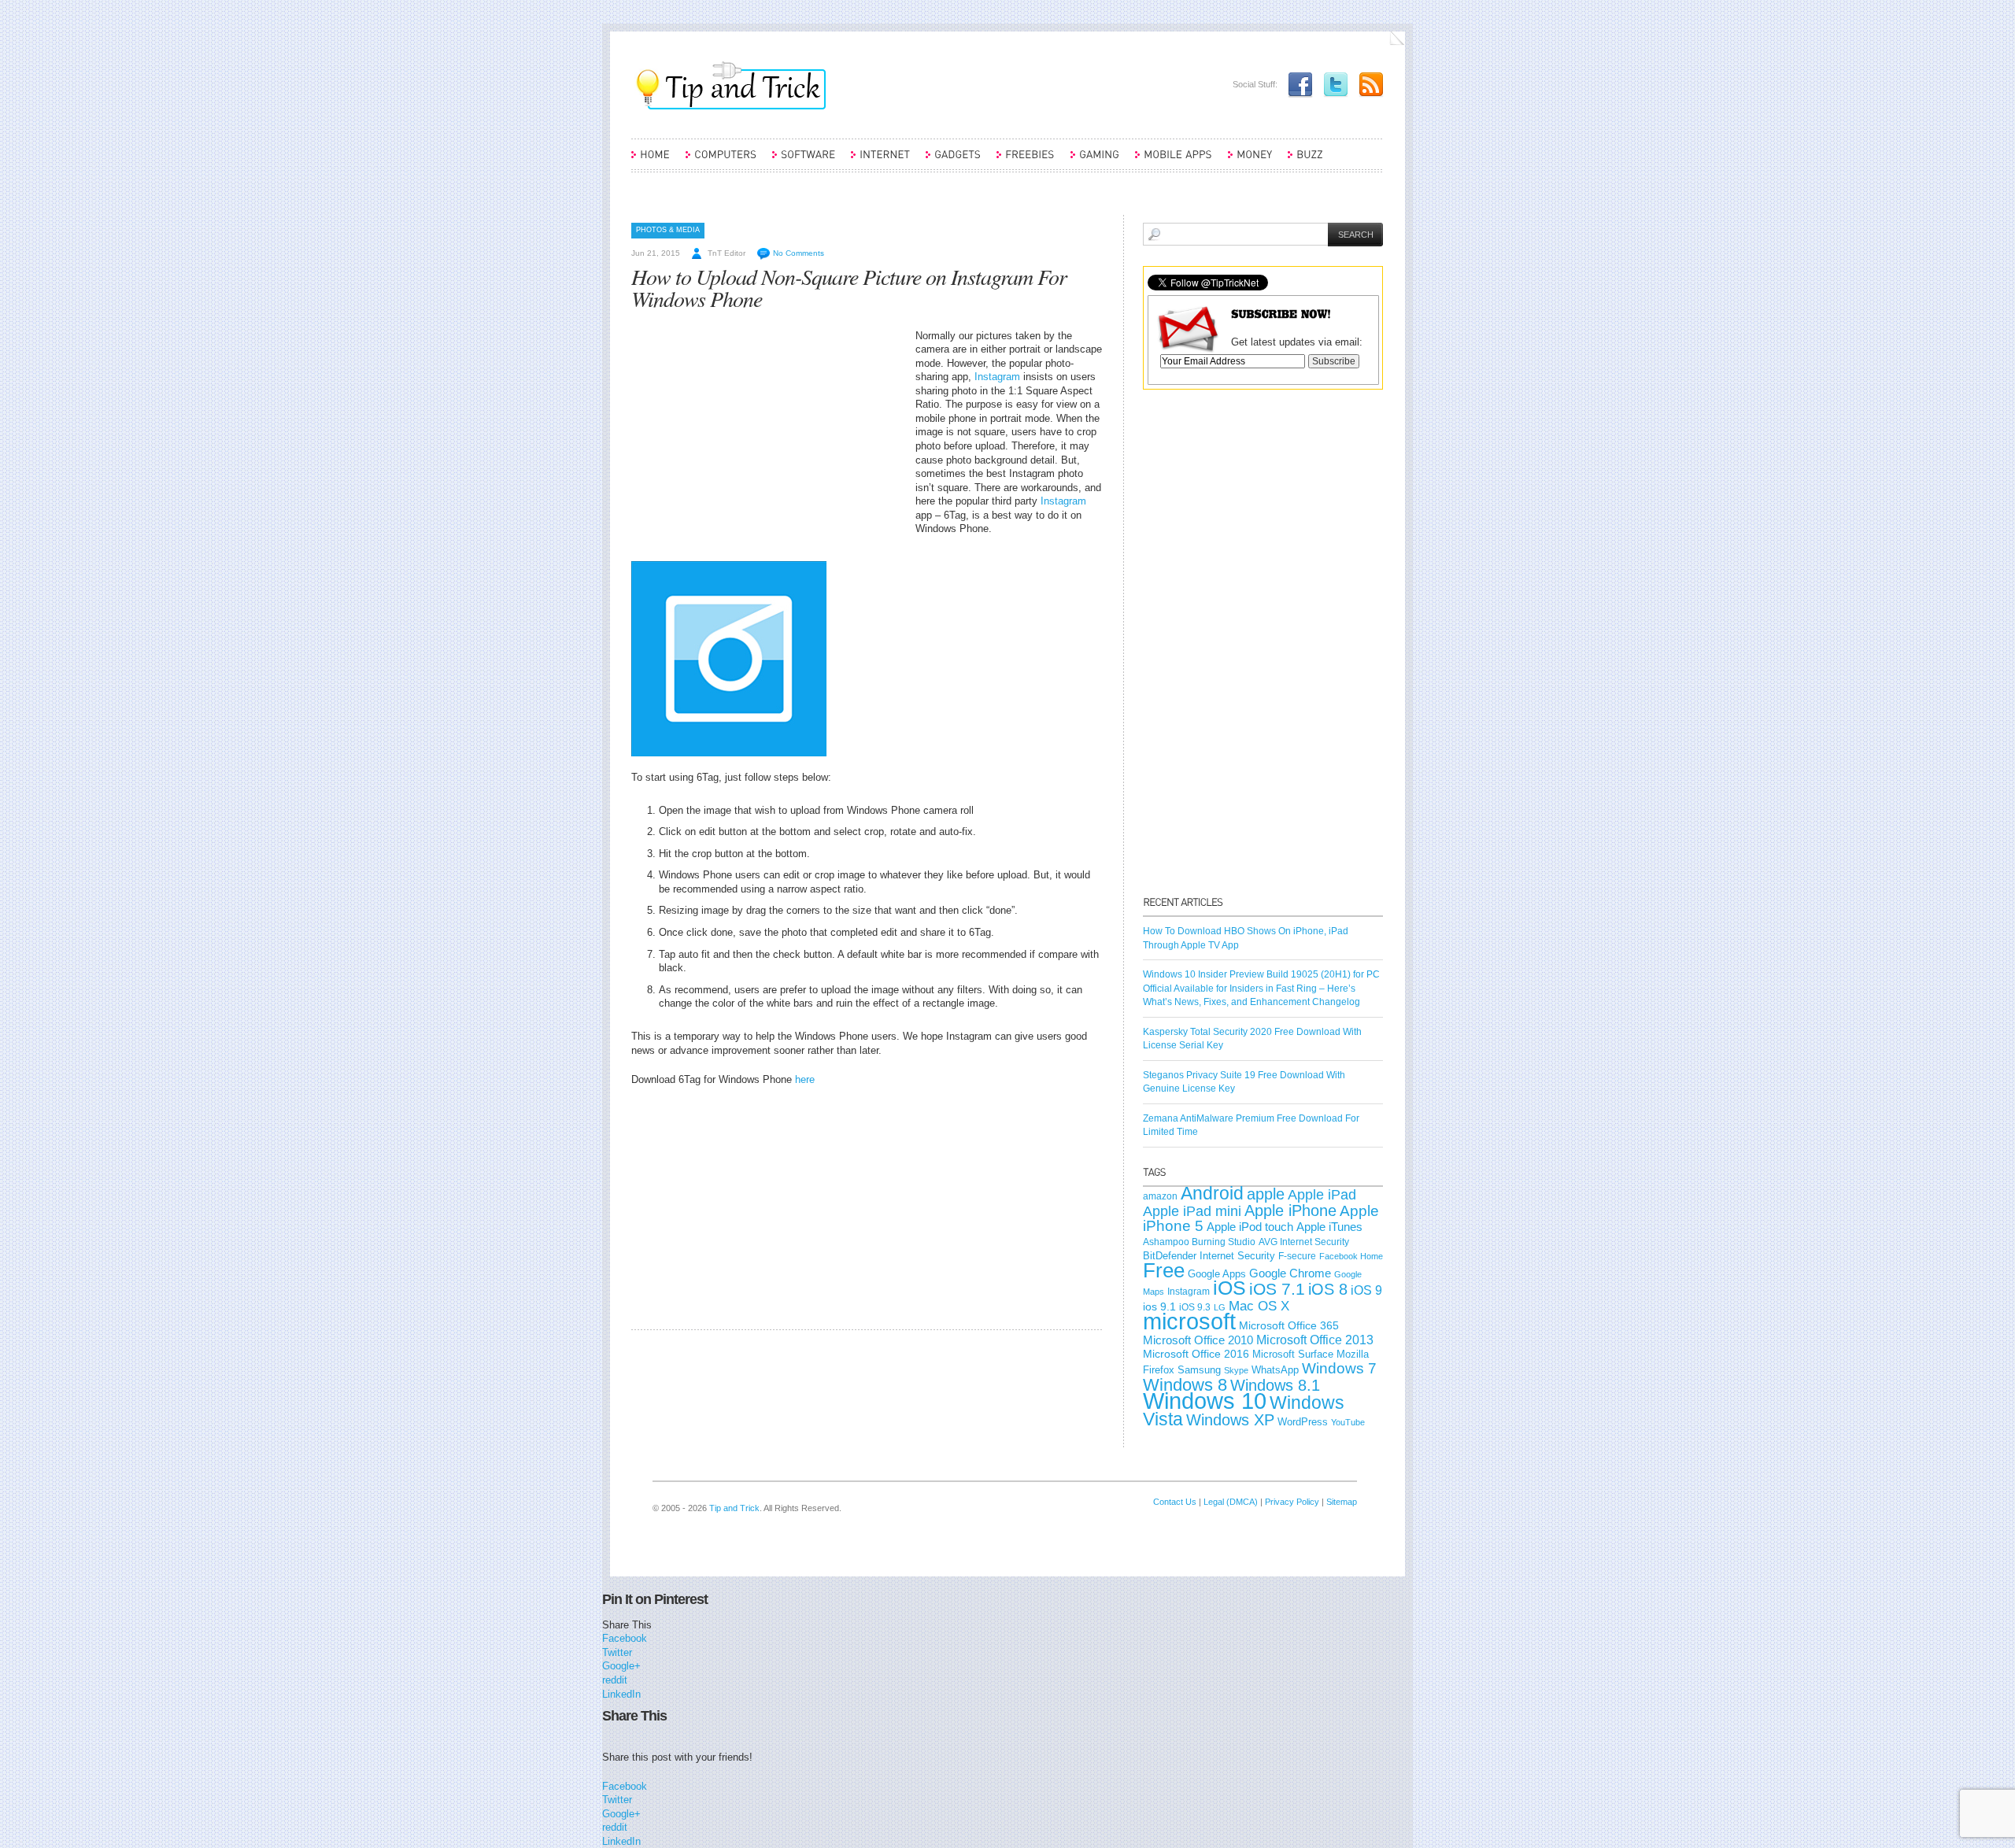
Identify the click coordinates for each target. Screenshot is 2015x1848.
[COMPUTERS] (721, 161)
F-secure (1297, 1256)
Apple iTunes (1329, 1227)
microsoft (1189, 1321)
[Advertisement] (763, 439)
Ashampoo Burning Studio (1199, 1242)
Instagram (997, 377)
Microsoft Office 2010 (1198, 1340)
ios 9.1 (1159, 1307)
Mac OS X (1259, 1306)
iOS (1229, 1288)
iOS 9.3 (1195, 1307)
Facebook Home (1351, 1256)
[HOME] (651, 161)
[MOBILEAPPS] (1174, 161)
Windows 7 (1339, 1368)
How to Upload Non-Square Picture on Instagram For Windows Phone (849, 287)
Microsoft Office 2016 (1196, 1354)
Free (1164, 1270)
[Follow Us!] (1332, 84)
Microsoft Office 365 (1289, 1325)
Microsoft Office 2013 (1315, 1340)
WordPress (1303, 1422)
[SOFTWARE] (804, 161)
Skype (1236, 1370)
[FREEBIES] (1026, 161)
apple (1266, 1194)
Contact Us (1175, 1502)
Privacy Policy (1292, 1502)
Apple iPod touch (1250, 1227)
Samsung (1199, 1370)
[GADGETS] (953, 161)
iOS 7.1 (1277, 1289)
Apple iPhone (1290, 1210)
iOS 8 (1328, 1289)
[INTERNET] (880, 161)
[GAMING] (1095, 161)
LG (1220, 1307)
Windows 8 (1185, 1385)
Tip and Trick (734, 1508)
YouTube (1348, 1422)
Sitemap (1342, 1502)
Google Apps (1217, 1274)
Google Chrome (1290, 1273)
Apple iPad (1322, 1195)
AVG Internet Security (1304, 1242)
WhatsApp (1275, 1370)
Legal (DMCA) (1231, 1502)
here (805, 1079)
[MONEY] (1250, 161)
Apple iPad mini (1192, 1211)
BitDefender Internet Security (1209, 1256)
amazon (1160, 1196)
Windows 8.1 (1275, 1385)
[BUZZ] (1305, 161)
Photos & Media (668, 230)
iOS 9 (1366, 1290)
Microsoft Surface (1293, 1354)
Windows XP (1230, 1420)
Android (1212, 1193)
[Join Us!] (1296, 84)
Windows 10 (1205, 1401)
